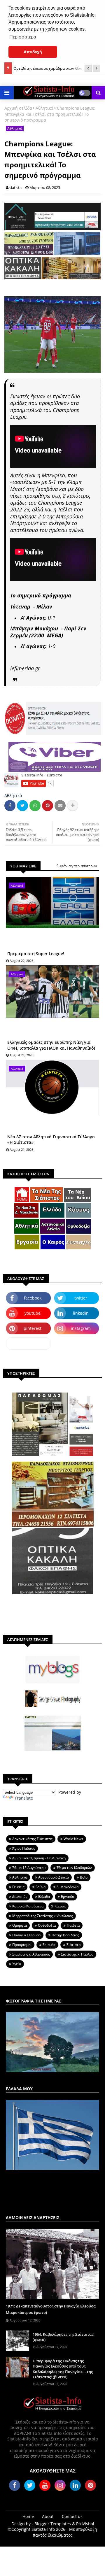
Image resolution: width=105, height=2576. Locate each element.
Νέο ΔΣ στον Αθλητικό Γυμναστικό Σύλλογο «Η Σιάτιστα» (51, 1140)
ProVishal (85, 2524)
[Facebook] (10, 806)
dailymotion (28, 1343)
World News (73, 1839)
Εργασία (68, 1897)
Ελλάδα (44, 1897)
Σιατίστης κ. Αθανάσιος (31, 1954)
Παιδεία (73, 1925)
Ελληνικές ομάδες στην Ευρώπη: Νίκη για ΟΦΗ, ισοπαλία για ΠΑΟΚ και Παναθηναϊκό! (51, 1045)
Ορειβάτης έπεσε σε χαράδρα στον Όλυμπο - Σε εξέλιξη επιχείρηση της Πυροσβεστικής (55, 66)
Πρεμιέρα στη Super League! (36, 954)
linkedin (81, 1313)
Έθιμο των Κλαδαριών (74, 1868)
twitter (81, 1298)
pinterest (33, 1328)
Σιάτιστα (73, 1945)
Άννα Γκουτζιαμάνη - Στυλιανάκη (39, 1858)
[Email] (60, 806)
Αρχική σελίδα (18, 108)
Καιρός (60, 1906)
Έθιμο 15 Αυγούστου (29, 1868)
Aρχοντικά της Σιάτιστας (32, 1839)
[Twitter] (22, 806)
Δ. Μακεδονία (68, 1887)
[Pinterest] (48, 806)
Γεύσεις (18, 1887)
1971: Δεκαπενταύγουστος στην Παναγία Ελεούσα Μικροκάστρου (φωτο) (51, 2309)
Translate (24, 1798)
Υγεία (17, 1964)
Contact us (72, 2516)
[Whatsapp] (35, 806)
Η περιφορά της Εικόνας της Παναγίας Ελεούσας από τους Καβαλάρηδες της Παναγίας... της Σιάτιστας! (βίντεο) (63, 2369)
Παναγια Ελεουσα (26, 1935)
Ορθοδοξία (47, 1925)
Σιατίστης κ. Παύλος (77, 1954)
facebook (33, 1298)
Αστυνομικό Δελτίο (54, 1877)
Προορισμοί (22, 1945)
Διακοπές (20, 1897)
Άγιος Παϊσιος (24, 1848)
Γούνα (41, 1887)
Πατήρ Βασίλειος (65, 1935)
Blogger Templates (53, 2524)
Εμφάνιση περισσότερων (77, 866)
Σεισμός (49, 1945)
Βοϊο (84, 1877)
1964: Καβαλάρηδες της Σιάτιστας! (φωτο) (64, 2337)
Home (28, 2516)
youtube (33, 1313)
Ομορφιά (20, 1925)
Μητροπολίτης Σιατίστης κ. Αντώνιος (43, 1916)
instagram (81, 1328)
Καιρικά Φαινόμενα (28, 1906)
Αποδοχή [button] (33, 52)
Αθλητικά (44, 108)
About (48, 2516)
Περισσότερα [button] (23, 37)
